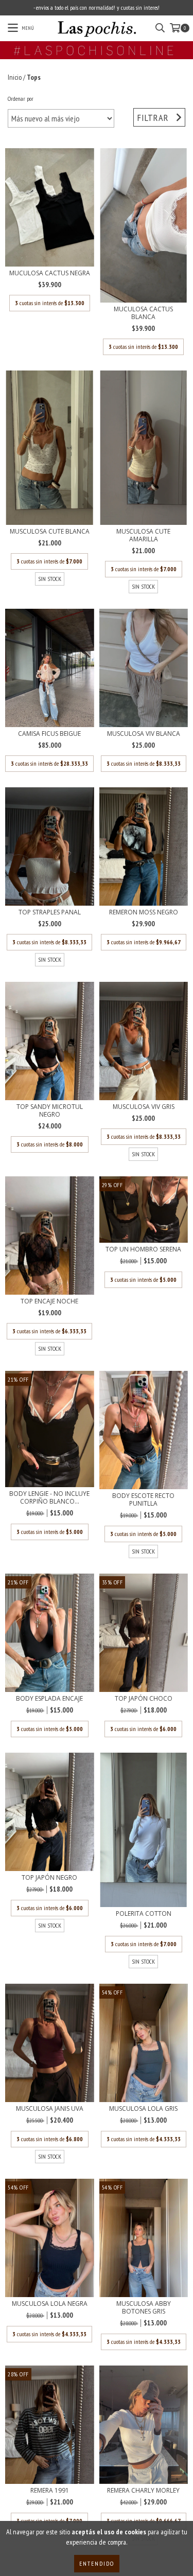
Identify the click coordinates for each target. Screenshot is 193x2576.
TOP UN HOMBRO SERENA (143, 1249)
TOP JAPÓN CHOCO (144, 1698)
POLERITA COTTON (144, 1913)
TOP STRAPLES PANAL (50, 912)
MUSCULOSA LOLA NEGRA (50, 2304)
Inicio (15, 77)
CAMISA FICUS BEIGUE (49, 734)
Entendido (97, 2563)
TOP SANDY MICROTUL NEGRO (50, 1110)
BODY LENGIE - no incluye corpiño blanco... (49, 1497)
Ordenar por (21, 99)
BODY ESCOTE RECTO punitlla (143, 1499)
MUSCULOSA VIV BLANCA (144, 734)
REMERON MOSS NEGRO (144, 912)
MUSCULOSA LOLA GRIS (143, 2109)
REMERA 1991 (50, 2490)
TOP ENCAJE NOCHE (49, 1301)
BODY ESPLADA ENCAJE (49, 1698)
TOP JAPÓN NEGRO (49, 1877)
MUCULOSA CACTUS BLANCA (143, 313)
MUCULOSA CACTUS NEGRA (50, 273)
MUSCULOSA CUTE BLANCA (50, 531)
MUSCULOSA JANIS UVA (50, 2109)
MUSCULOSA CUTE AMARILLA (143, 535)
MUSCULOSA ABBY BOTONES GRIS (144, 2307)
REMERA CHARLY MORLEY (143, 2490)
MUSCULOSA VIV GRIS (144, 1107)
